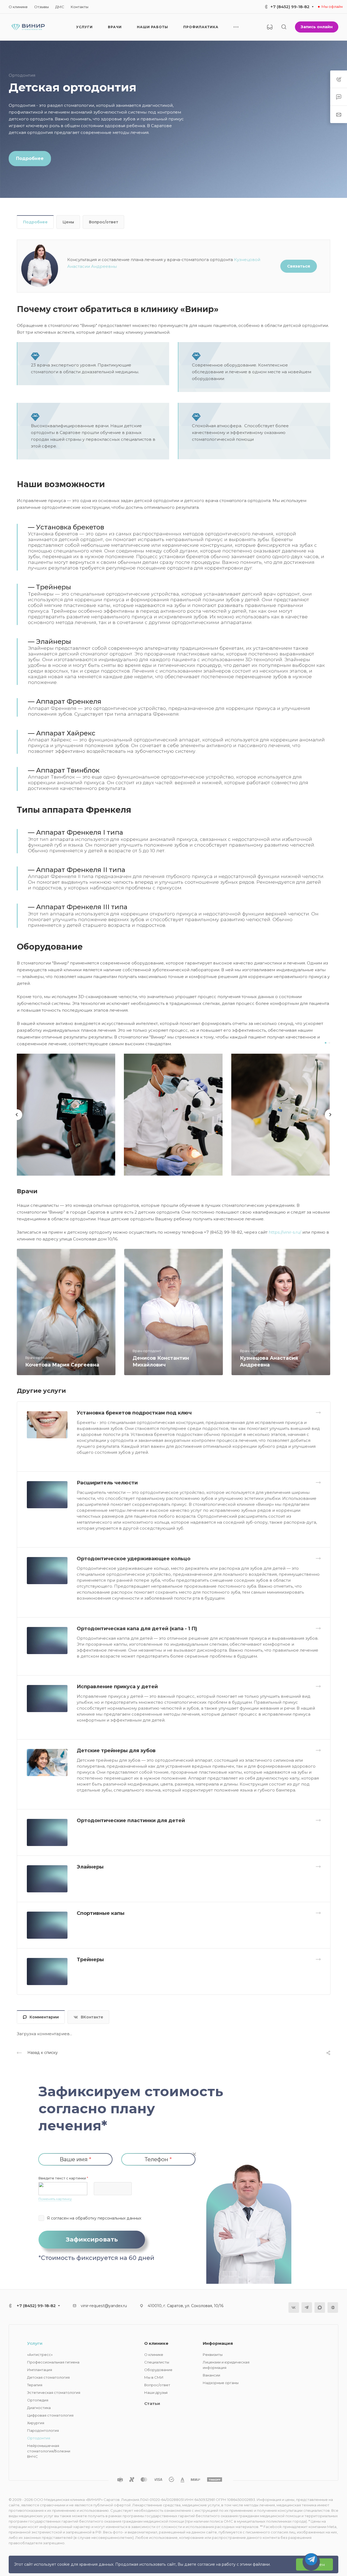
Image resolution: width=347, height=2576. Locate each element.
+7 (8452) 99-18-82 (290, 7)
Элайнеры (90, 1867)
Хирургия (36, 2423)
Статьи (152, 2403)
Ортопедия (38, 2400)
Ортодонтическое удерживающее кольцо (134, 1559)
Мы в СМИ (154, 2377)
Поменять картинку (55, 2199)
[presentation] (17, 1120)
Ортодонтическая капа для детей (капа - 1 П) (137, 1629)
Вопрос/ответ (104, 222)
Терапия (35, 2385)
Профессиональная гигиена (53, 2362)
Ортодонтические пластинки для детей (131, 1821)
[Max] (320, 2308)
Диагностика (39, 2408)
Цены (68, 222)
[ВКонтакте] (294, 2308)
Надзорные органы (221, 2383)
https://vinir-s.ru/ (285, 1232)
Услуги (35, 2343)
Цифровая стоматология (50, 2415)
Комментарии (44, 2017)
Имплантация (40, 2370)
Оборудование (158, 2370)
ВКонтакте (92, 2017)
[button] (326, 1043)
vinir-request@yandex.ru (104, 2306)
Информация (218, 2343)
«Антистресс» (40, 2355)
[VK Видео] (333, 2308)
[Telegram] (307, 2308)
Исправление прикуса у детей (117, 1687)
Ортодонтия (39, 2438)
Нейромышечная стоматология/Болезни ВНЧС (49, 2451)
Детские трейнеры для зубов (116, 1751)
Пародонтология (43, 2430)
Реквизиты (213, 2355)
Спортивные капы (101, 1913)
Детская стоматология (48, 2377)
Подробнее (35, 222)
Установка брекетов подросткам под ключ (134, 1413)
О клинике (156, 2343)
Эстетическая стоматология (54, 2392)
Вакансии (211, 2375)
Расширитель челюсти (107, 1483)
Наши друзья (156, 2392)
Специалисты (157, 2362)
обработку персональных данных (108, 2218)
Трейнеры (90, 1960)
